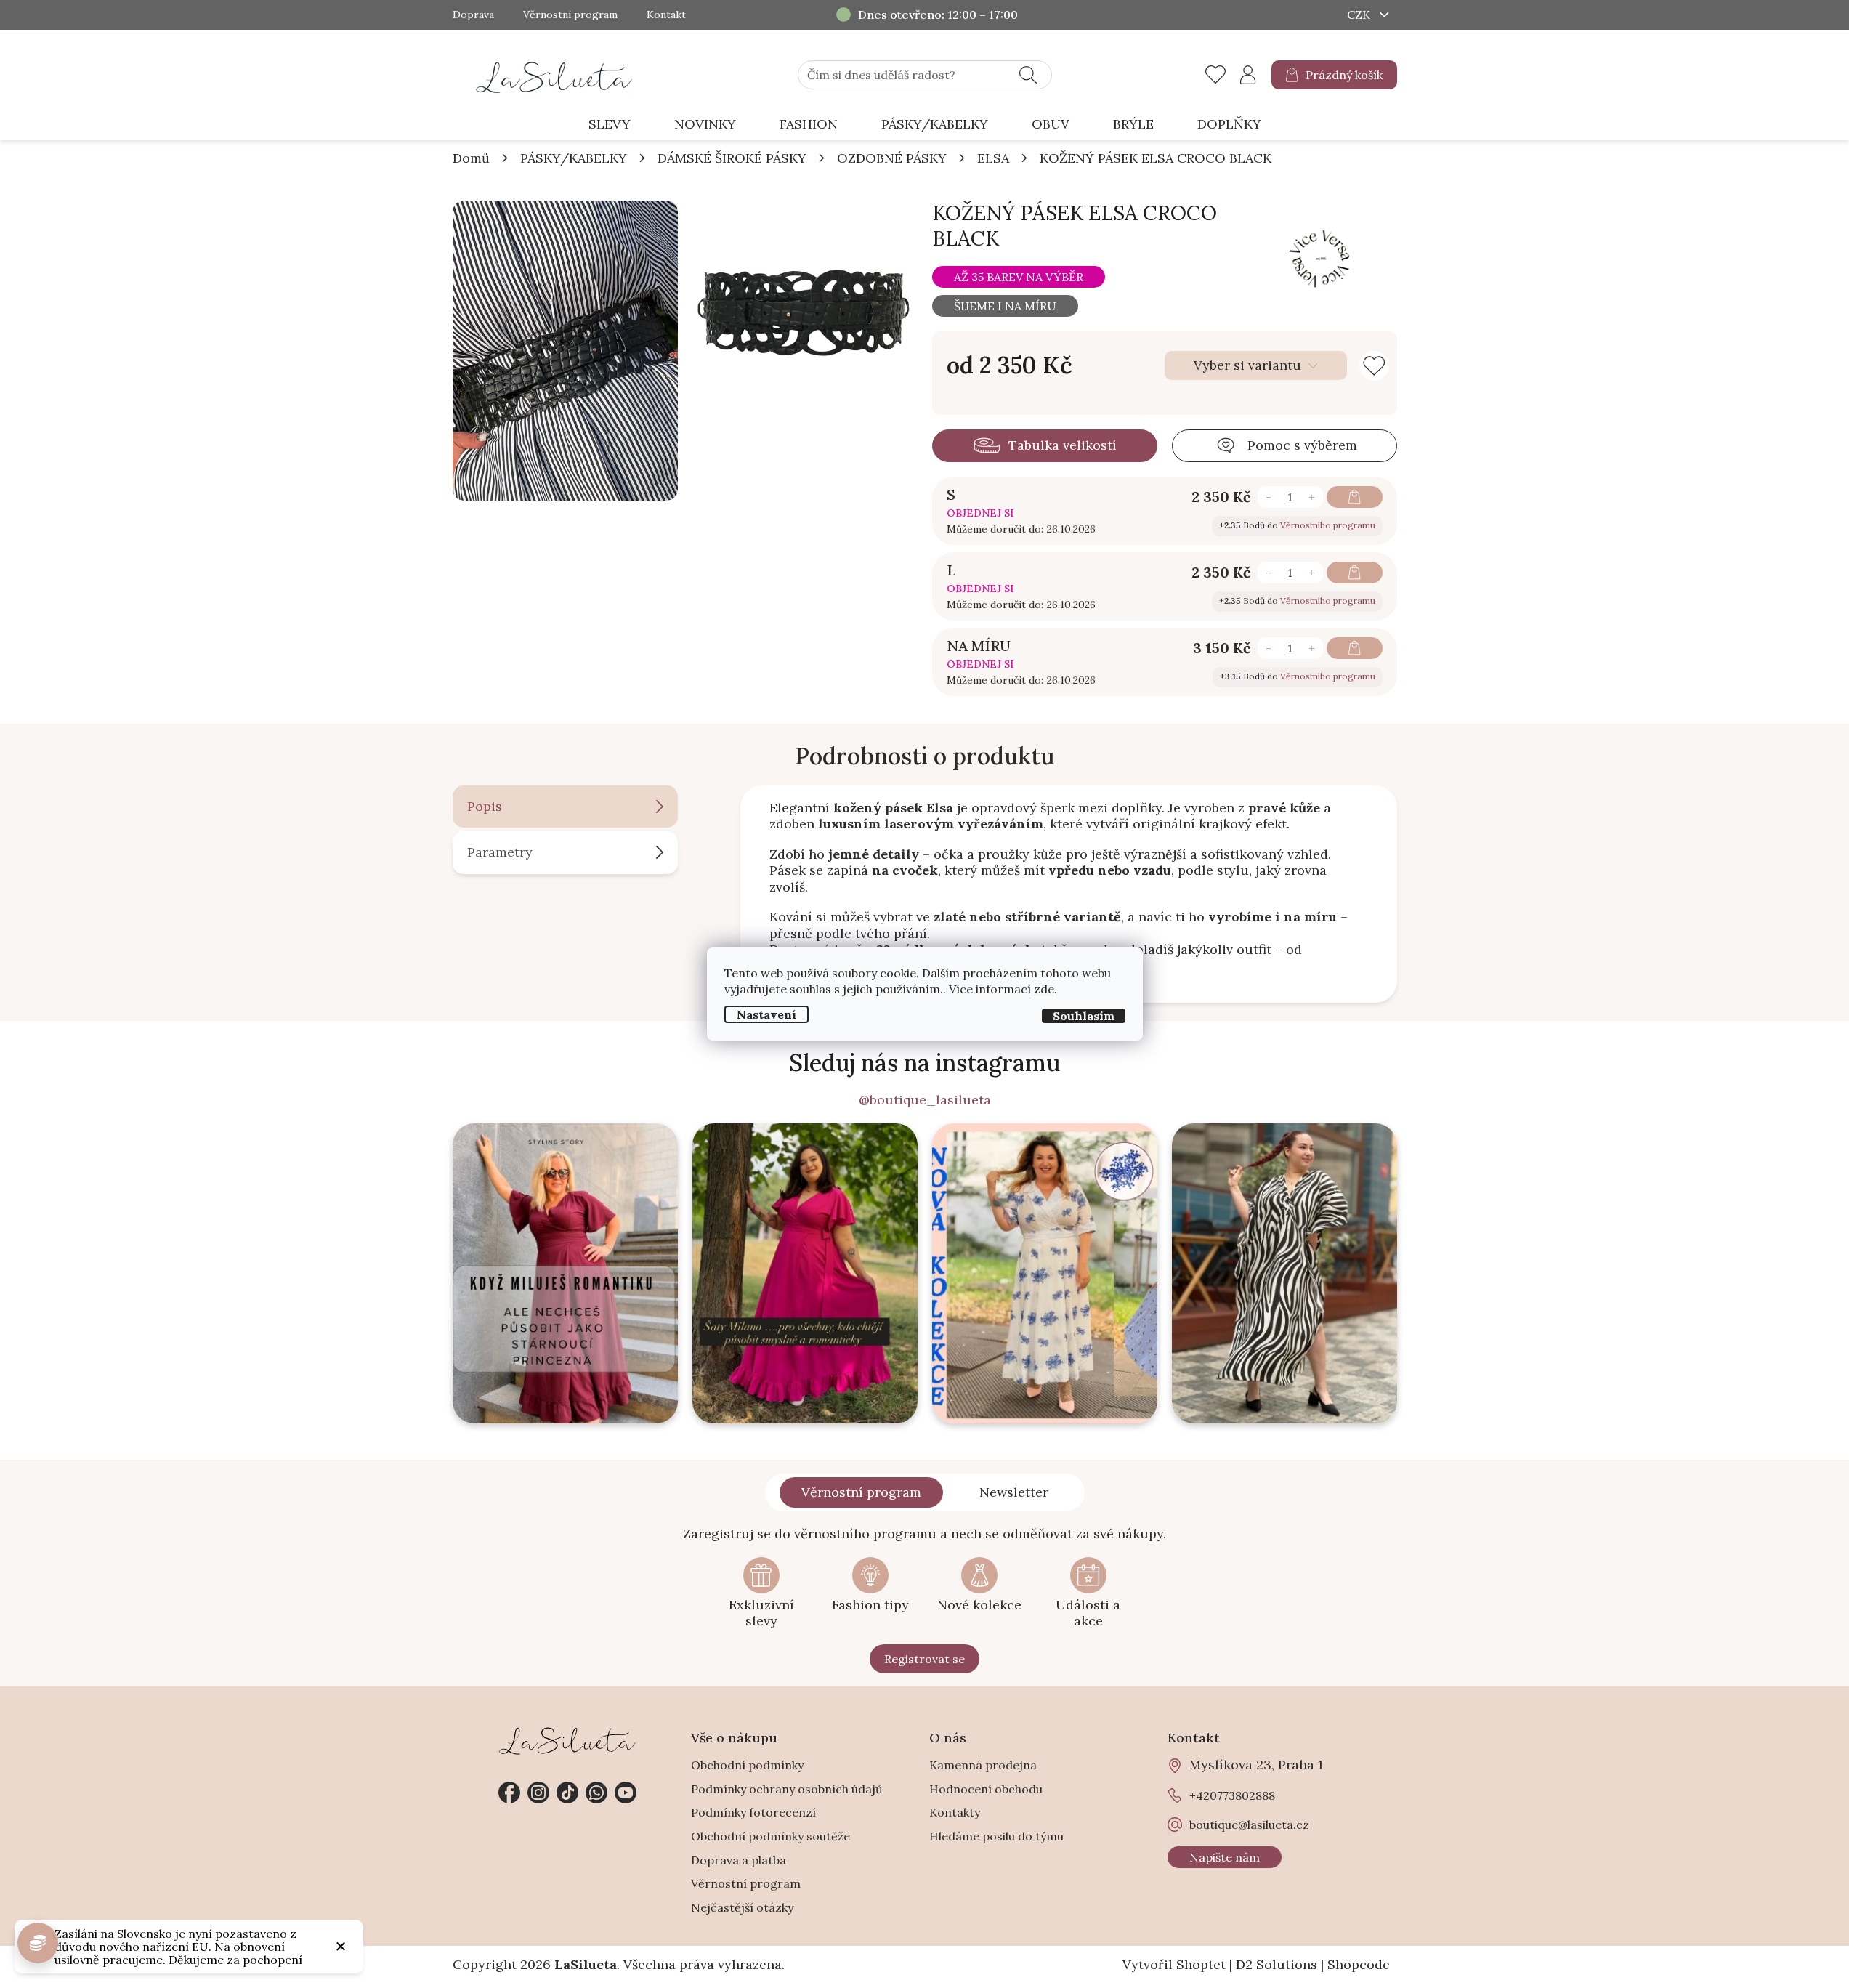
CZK (1360, 15)
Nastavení (766, 1014)
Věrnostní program (570, 15)
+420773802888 (596, 1793)
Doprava (473, 15)
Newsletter (1014, 1492)
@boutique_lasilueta (925, 1100)
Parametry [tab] (500, 852)
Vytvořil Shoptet (1174, 1964)
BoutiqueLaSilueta (509, 1793)
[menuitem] (610, 125)
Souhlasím (1084, 1016)
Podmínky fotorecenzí (753, 1812)
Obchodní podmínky (747, 1765)
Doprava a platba (739, 1860)
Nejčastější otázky (742, 1907)
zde (1044, 989)
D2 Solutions (1277, 1964)
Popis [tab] (485, 806)
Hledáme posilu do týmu (996, 1836)
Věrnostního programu (1328, 525)
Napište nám (1225, 1857)
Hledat (1028, 75)
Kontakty (955, 1812)
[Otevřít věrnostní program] (38, 1943)
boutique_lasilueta (538, 1793)
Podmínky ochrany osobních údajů (787, 1789)
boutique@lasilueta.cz (1249, 1825)
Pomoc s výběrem (1302, 445)
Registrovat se (924, 1659)
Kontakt (666, 15)
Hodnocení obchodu (986, 1789)
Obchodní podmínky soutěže (770, 1836)
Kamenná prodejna (983, 1765)
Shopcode (1359, 1964)
